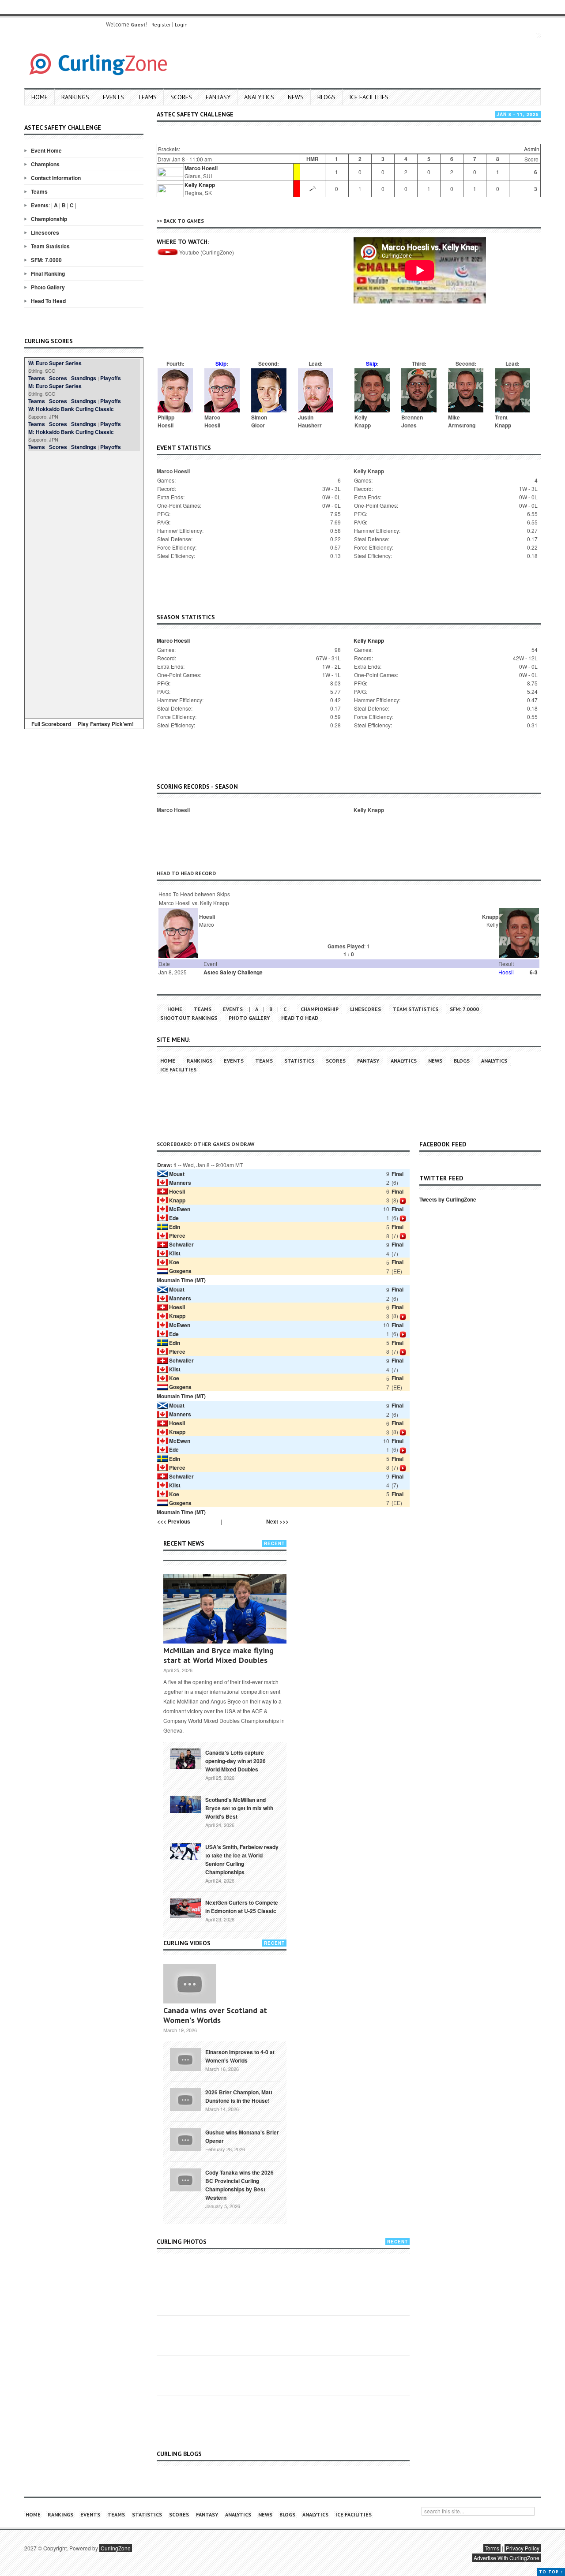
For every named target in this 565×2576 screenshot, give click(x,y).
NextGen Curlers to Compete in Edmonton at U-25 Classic (242, 1907)
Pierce (177, 1236)
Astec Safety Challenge (233, 972)
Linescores (45, 232)
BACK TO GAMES (184, 221)
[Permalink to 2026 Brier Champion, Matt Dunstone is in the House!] (185, 2099)
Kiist (175, 1253)
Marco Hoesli (201, 168)
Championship (49, 219)
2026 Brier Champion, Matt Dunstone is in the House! (239, 2096)
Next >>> (277, 1521)
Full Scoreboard (51, 724)
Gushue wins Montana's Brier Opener (242, 2136)
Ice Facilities (369, 97)
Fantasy (218, 97)
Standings (84, 378)
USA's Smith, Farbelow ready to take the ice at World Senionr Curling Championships (242, 1859)
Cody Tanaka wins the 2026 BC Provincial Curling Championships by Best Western (239, 2185)
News (296, 97)
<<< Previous (174, 1521)
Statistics (299, 1061)
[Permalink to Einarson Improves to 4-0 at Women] (185, 2059)
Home (40, 97)
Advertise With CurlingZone (507, 2558)
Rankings (75, 97)
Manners (180, 1183)
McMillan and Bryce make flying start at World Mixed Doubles (218, 1655)
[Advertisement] (84, 583)
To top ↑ (551, 2572)
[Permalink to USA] (185, 1851)
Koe (174, 1262)
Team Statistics (50, 246)
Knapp (177, 1200)
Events (113, 97)
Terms (492, 2548)
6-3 (534, 972)
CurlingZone (116, 2548)
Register (161, 24)
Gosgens (180, 1271)
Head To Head (48, 301)
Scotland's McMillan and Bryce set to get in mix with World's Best (239, 1808)
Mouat (177, 1174)
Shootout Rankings (189, 1018)
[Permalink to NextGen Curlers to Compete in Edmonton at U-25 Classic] (185, 1907)
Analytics (259, 97)
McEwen (180, 1209)
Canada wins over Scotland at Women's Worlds (215, 2015)
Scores (181, 97)
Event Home (46, 150)
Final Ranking (48, 273)
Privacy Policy (523, 2548)
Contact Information (56, 178)
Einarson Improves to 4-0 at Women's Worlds (240, 2056)
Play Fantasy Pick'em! (106, 724)
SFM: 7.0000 (46, 260)
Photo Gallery (48, 287)
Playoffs (111, 378)
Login (181, 24)
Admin (532, 149)
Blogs (326, 97)
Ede (174, 1218)
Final (397, 1174)
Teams (147, 97)
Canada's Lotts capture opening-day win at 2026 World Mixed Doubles (235, 1761)
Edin (175, 1227)
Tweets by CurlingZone (448, 1199)
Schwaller (181, 1244)
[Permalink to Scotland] (185, 1804)
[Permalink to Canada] (185, 1758)
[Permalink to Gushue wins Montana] (185, 2139)
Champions (45, 164)
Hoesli (177, 1191)
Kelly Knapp (200, 185)
